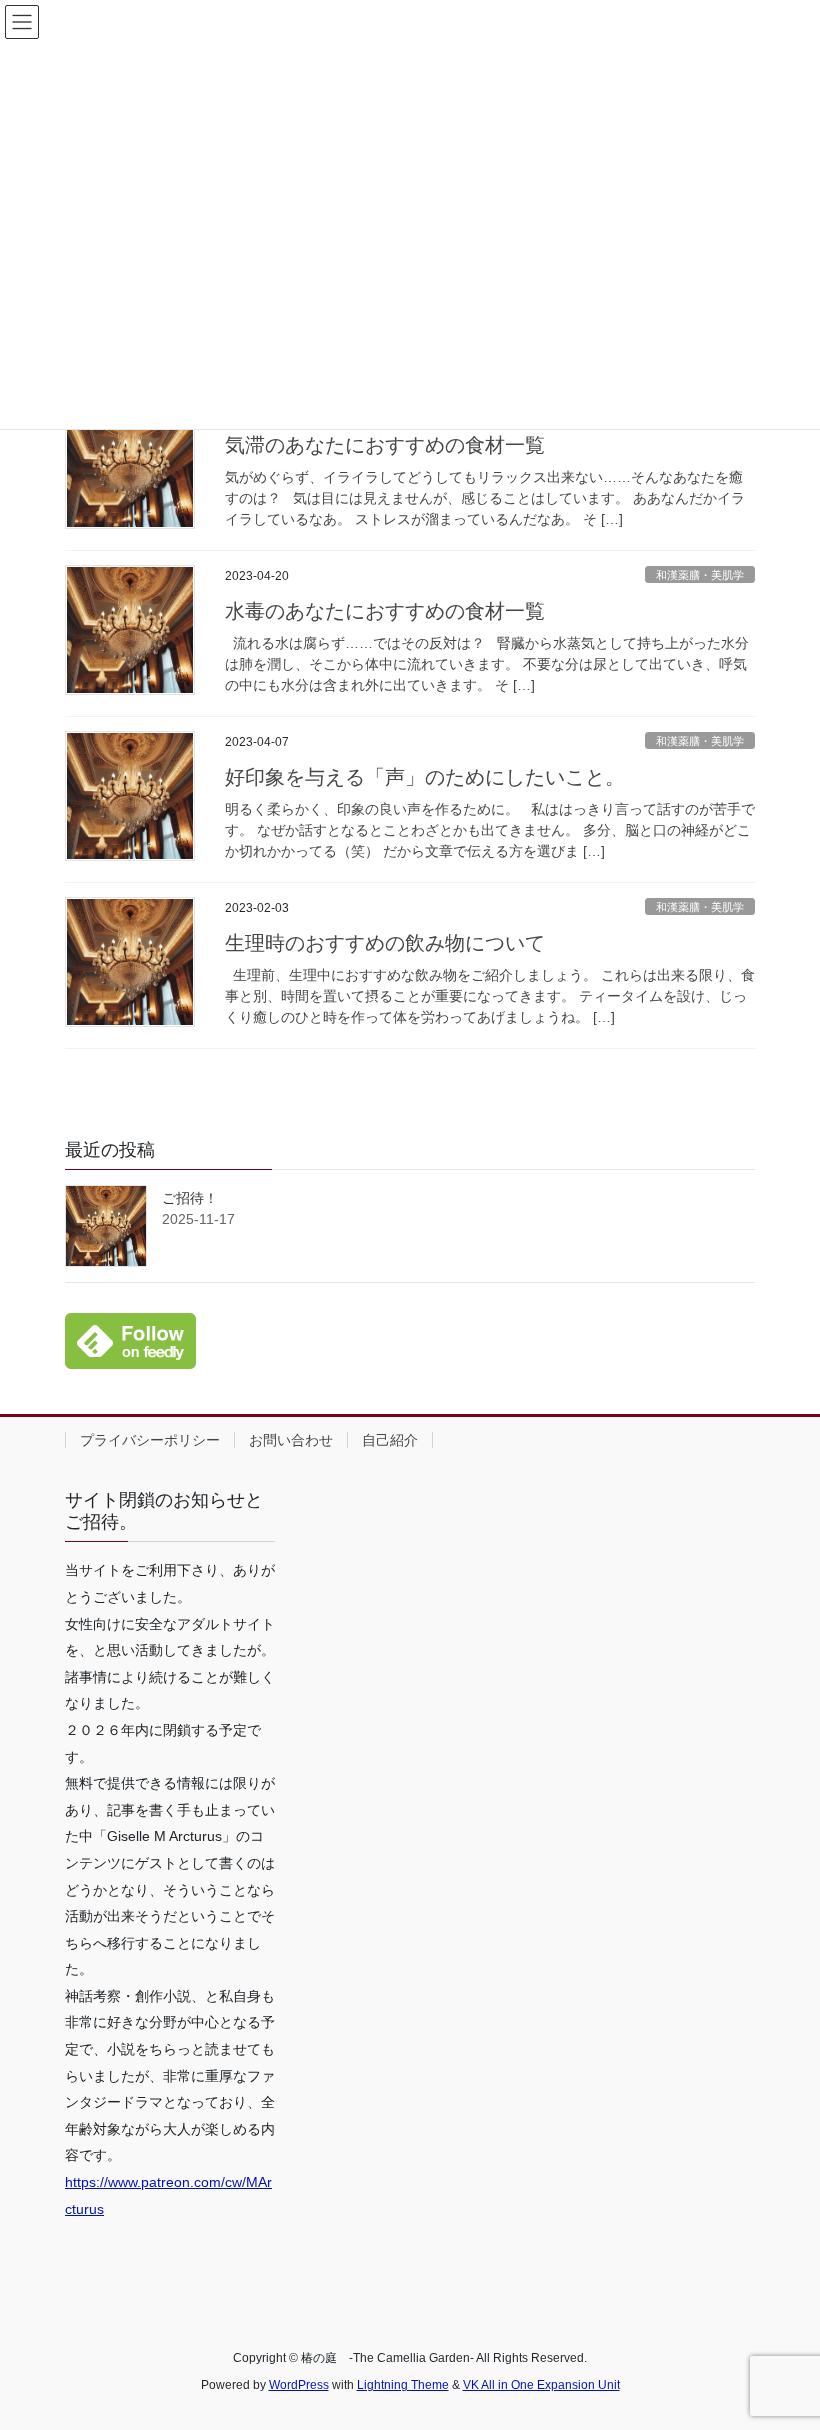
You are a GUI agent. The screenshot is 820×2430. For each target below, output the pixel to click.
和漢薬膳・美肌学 (700, 575)
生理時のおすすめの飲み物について (385, 943)
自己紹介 (390, 1440)
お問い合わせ (291, 1440)
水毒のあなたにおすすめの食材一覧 (385, 611)
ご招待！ (190, 1198)
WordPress (299, 2385)
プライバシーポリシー (150, 1440)
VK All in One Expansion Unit (541, 2385)
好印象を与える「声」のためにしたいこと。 (425, 777)
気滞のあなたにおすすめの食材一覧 (385, 445)
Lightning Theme (403, 2385)
